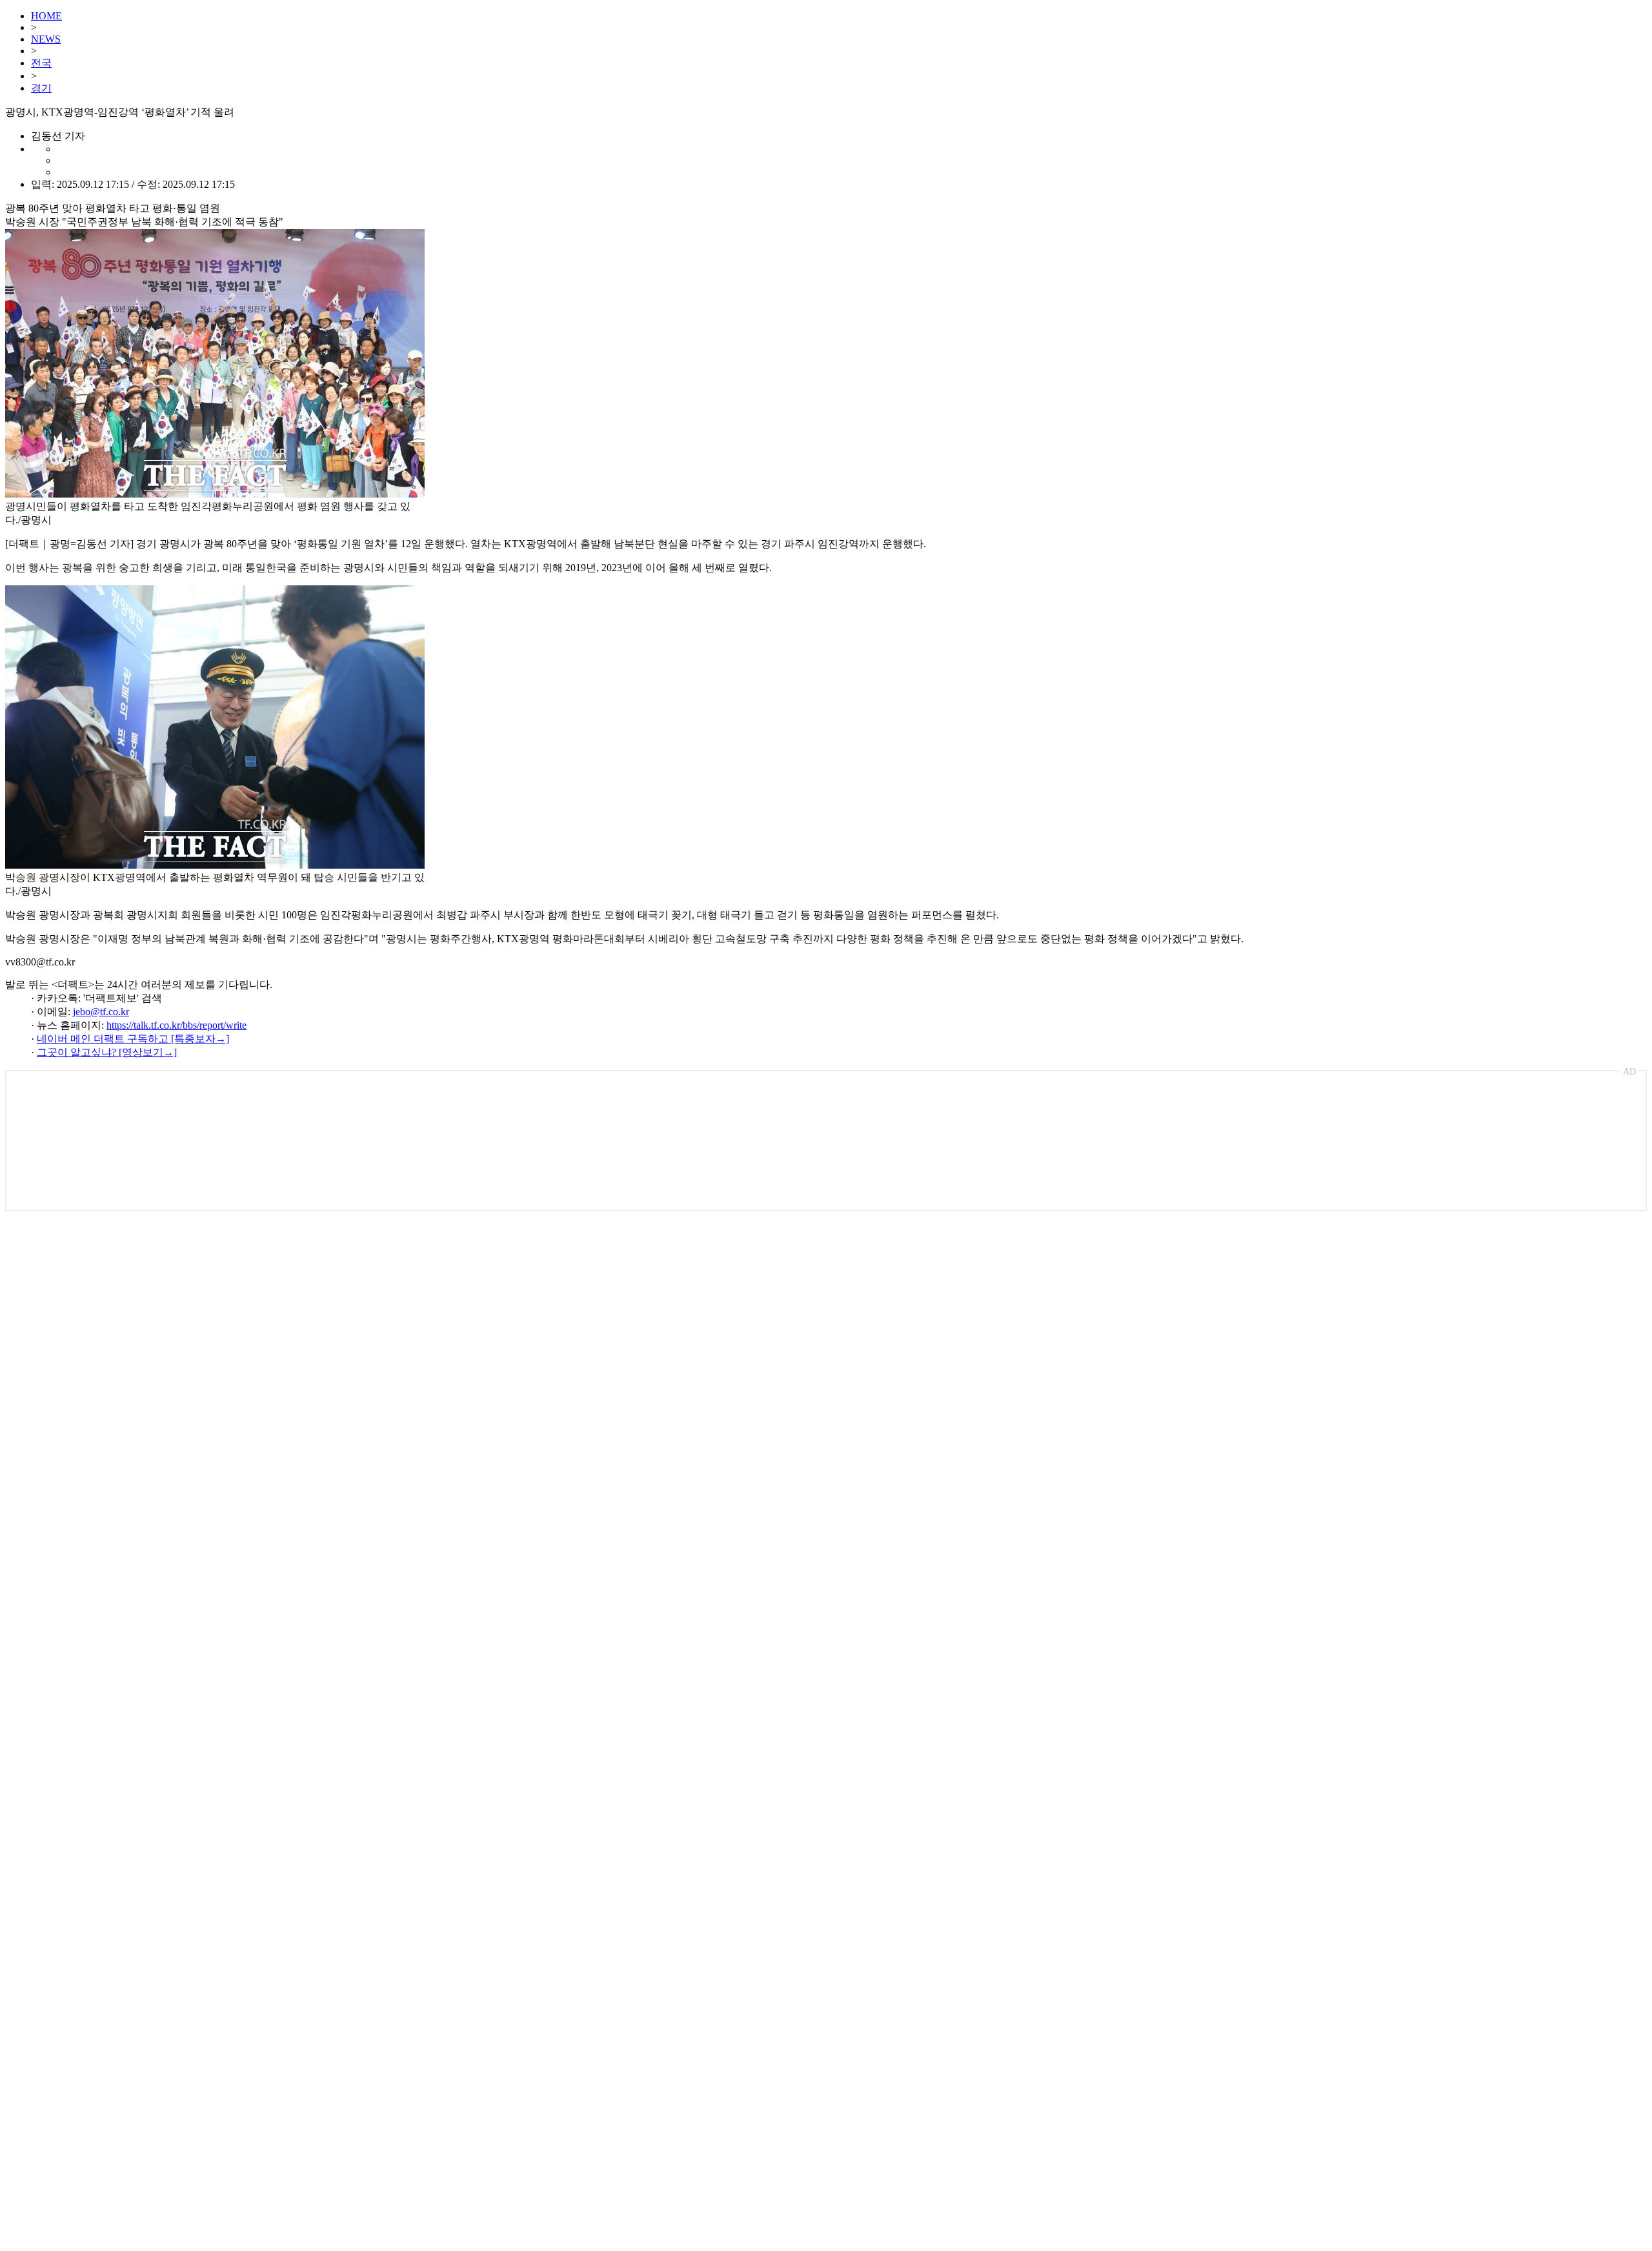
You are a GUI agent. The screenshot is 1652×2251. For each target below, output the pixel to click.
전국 (41, 63)
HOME (46, 16)
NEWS (46, 39)
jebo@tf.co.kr (101, 1012)
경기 (41, 88)
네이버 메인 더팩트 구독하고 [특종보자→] (133, 1039)
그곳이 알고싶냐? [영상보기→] (107, 1052)
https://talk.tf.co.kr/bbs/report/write (176, 1025)
